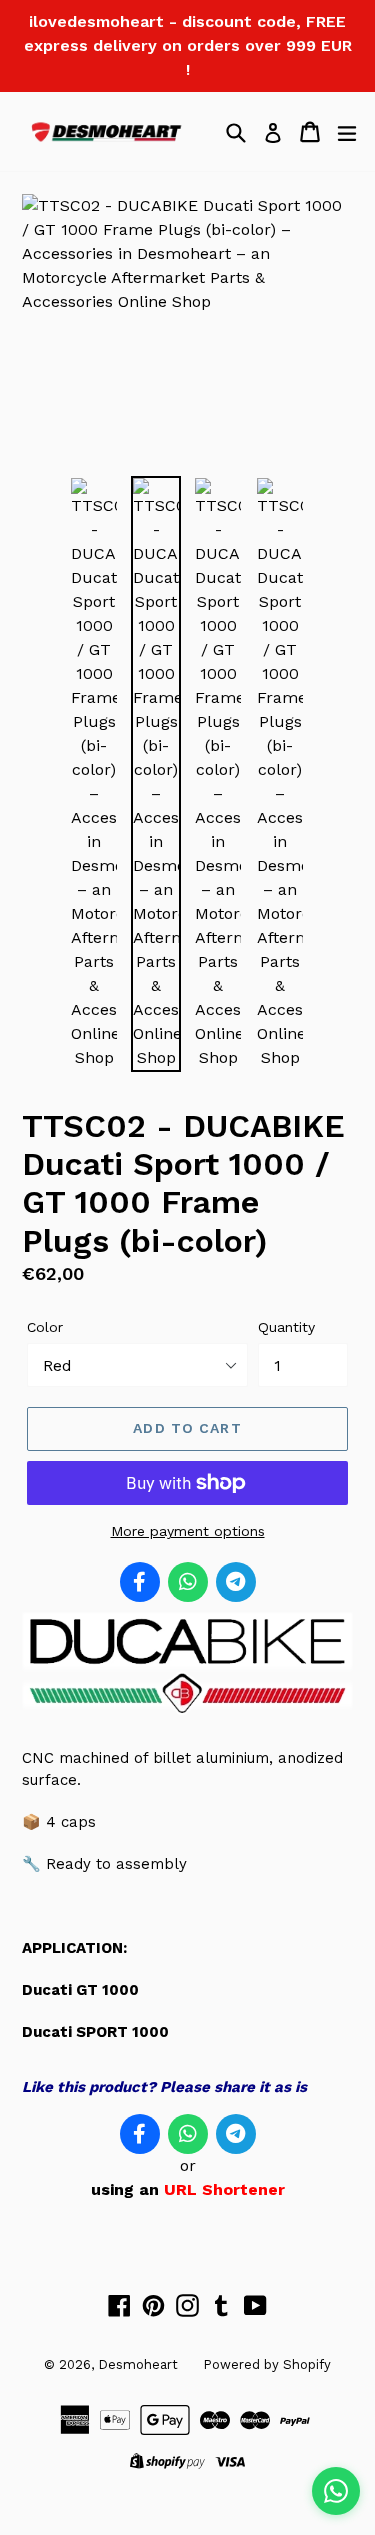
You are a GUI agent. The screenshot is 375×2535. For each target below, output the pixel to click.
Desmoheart (138, 2364)
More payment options (188, 1531)
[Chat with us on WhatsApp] (336, 2491)
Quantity (286, 1327)
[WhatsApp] (188, 1582)
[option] (94, 774)
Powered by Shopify (267, 2364)
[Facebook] (140, 1582)
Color (45, 1327)
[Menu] (347, 132)
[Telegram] (236, 1582)
